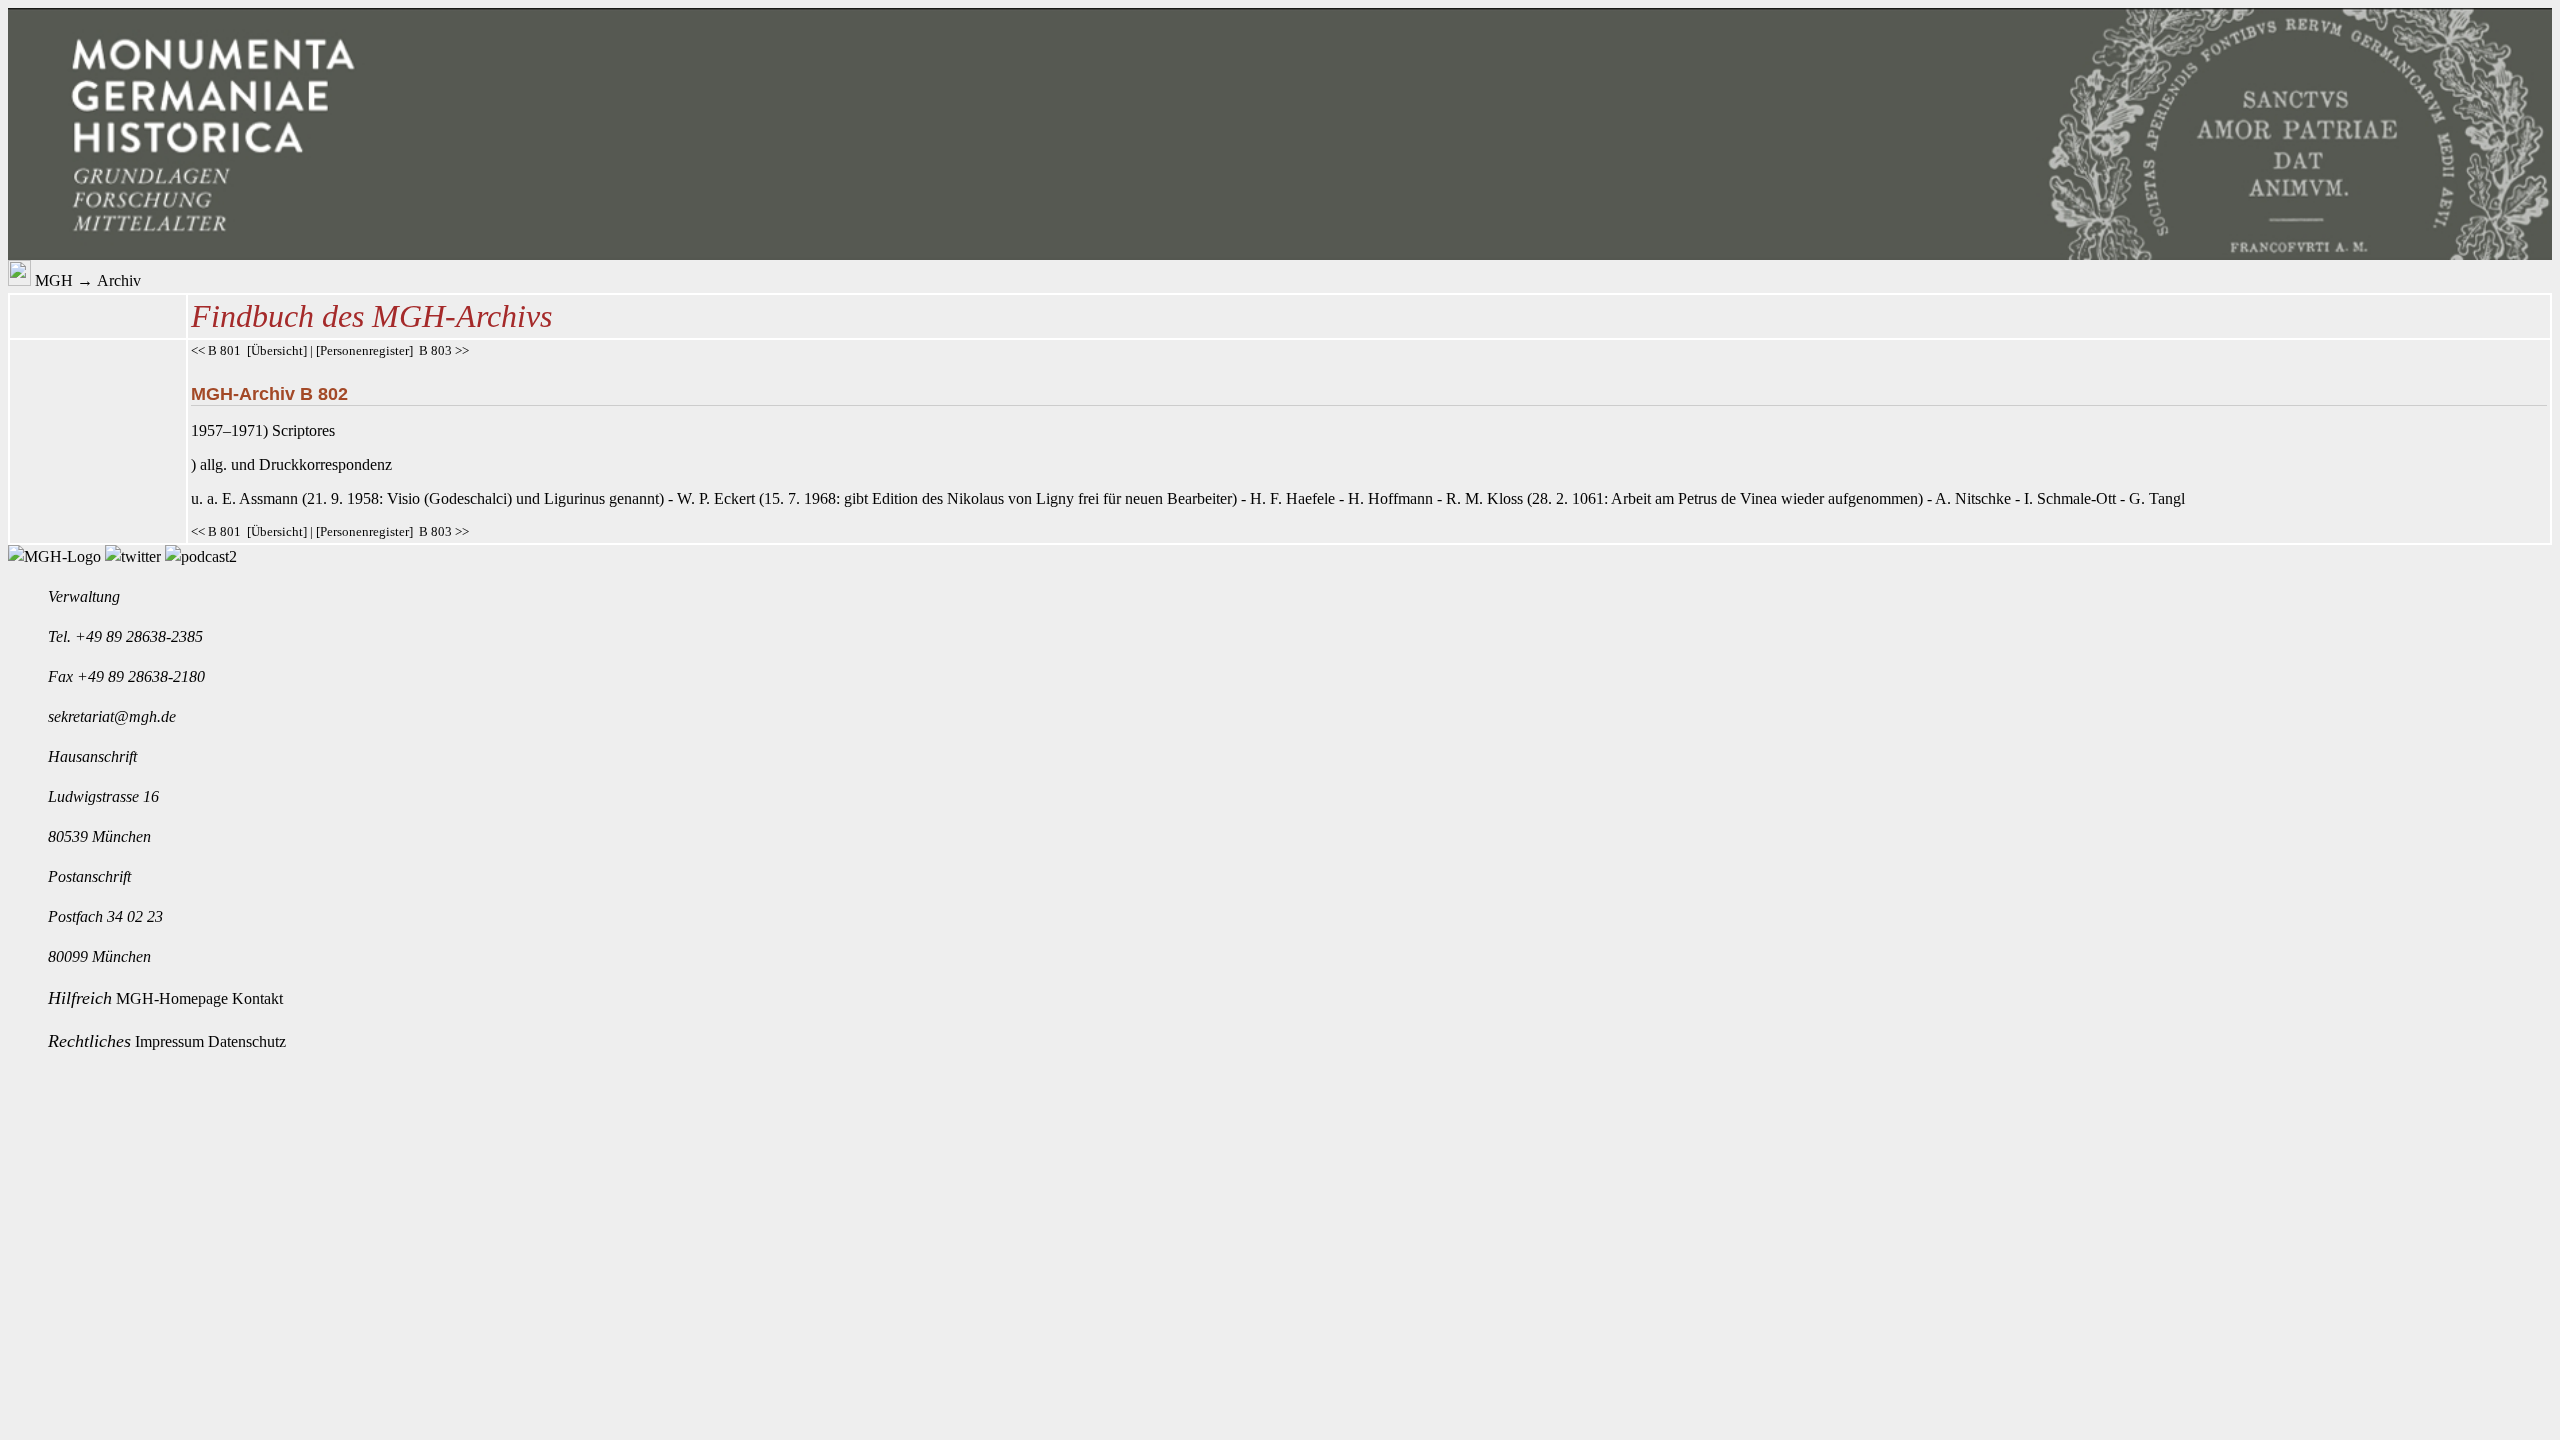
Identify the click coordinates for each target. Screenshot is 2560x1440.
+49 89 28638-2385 (139, 636)
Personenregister (364, 350)
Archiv (119, 280)
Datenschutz (247, 1041)
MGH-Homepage (174, 998)
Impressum (171, 1041)
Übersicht (277, 350)
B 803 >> (444, 350)
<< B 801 (216, 350)
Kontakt (257, 998)
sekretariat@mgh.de (112, 716)
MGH (54, 280)
